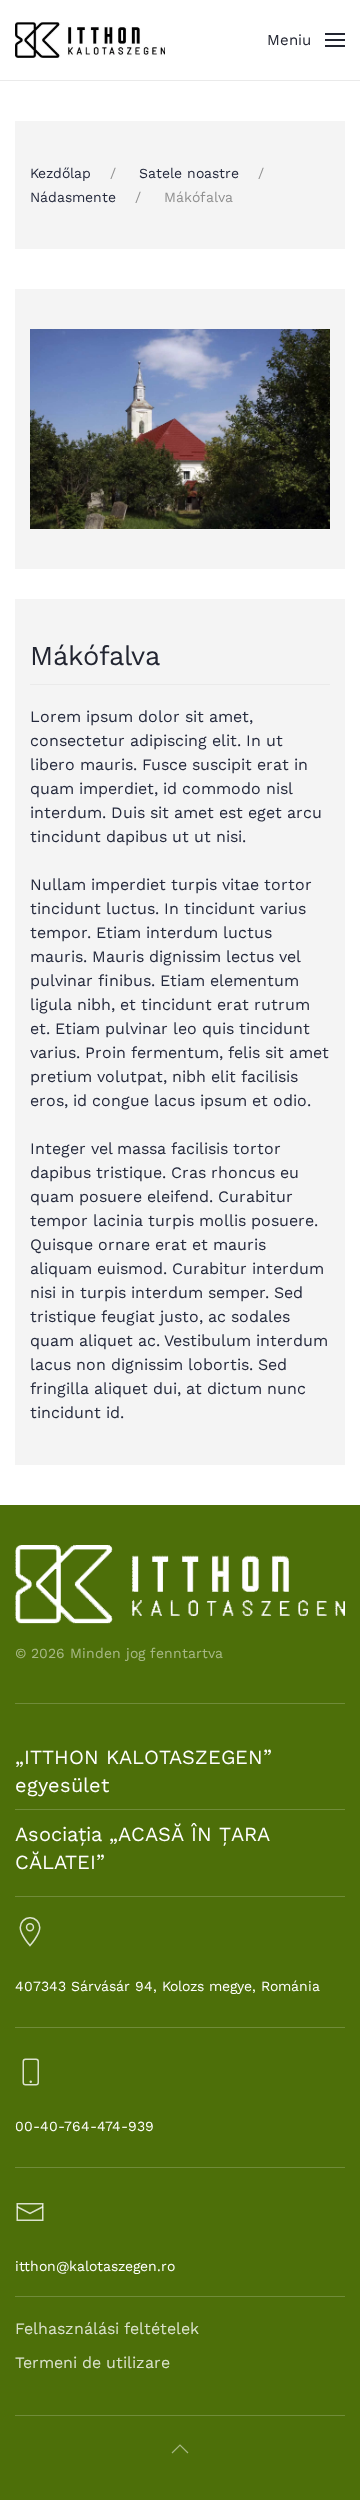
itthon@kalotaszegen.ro (95, 2266)
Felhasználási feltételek (107, 2328)
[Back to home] (90, 40)
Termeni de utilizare (92, 2362)
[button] (306, 40)
